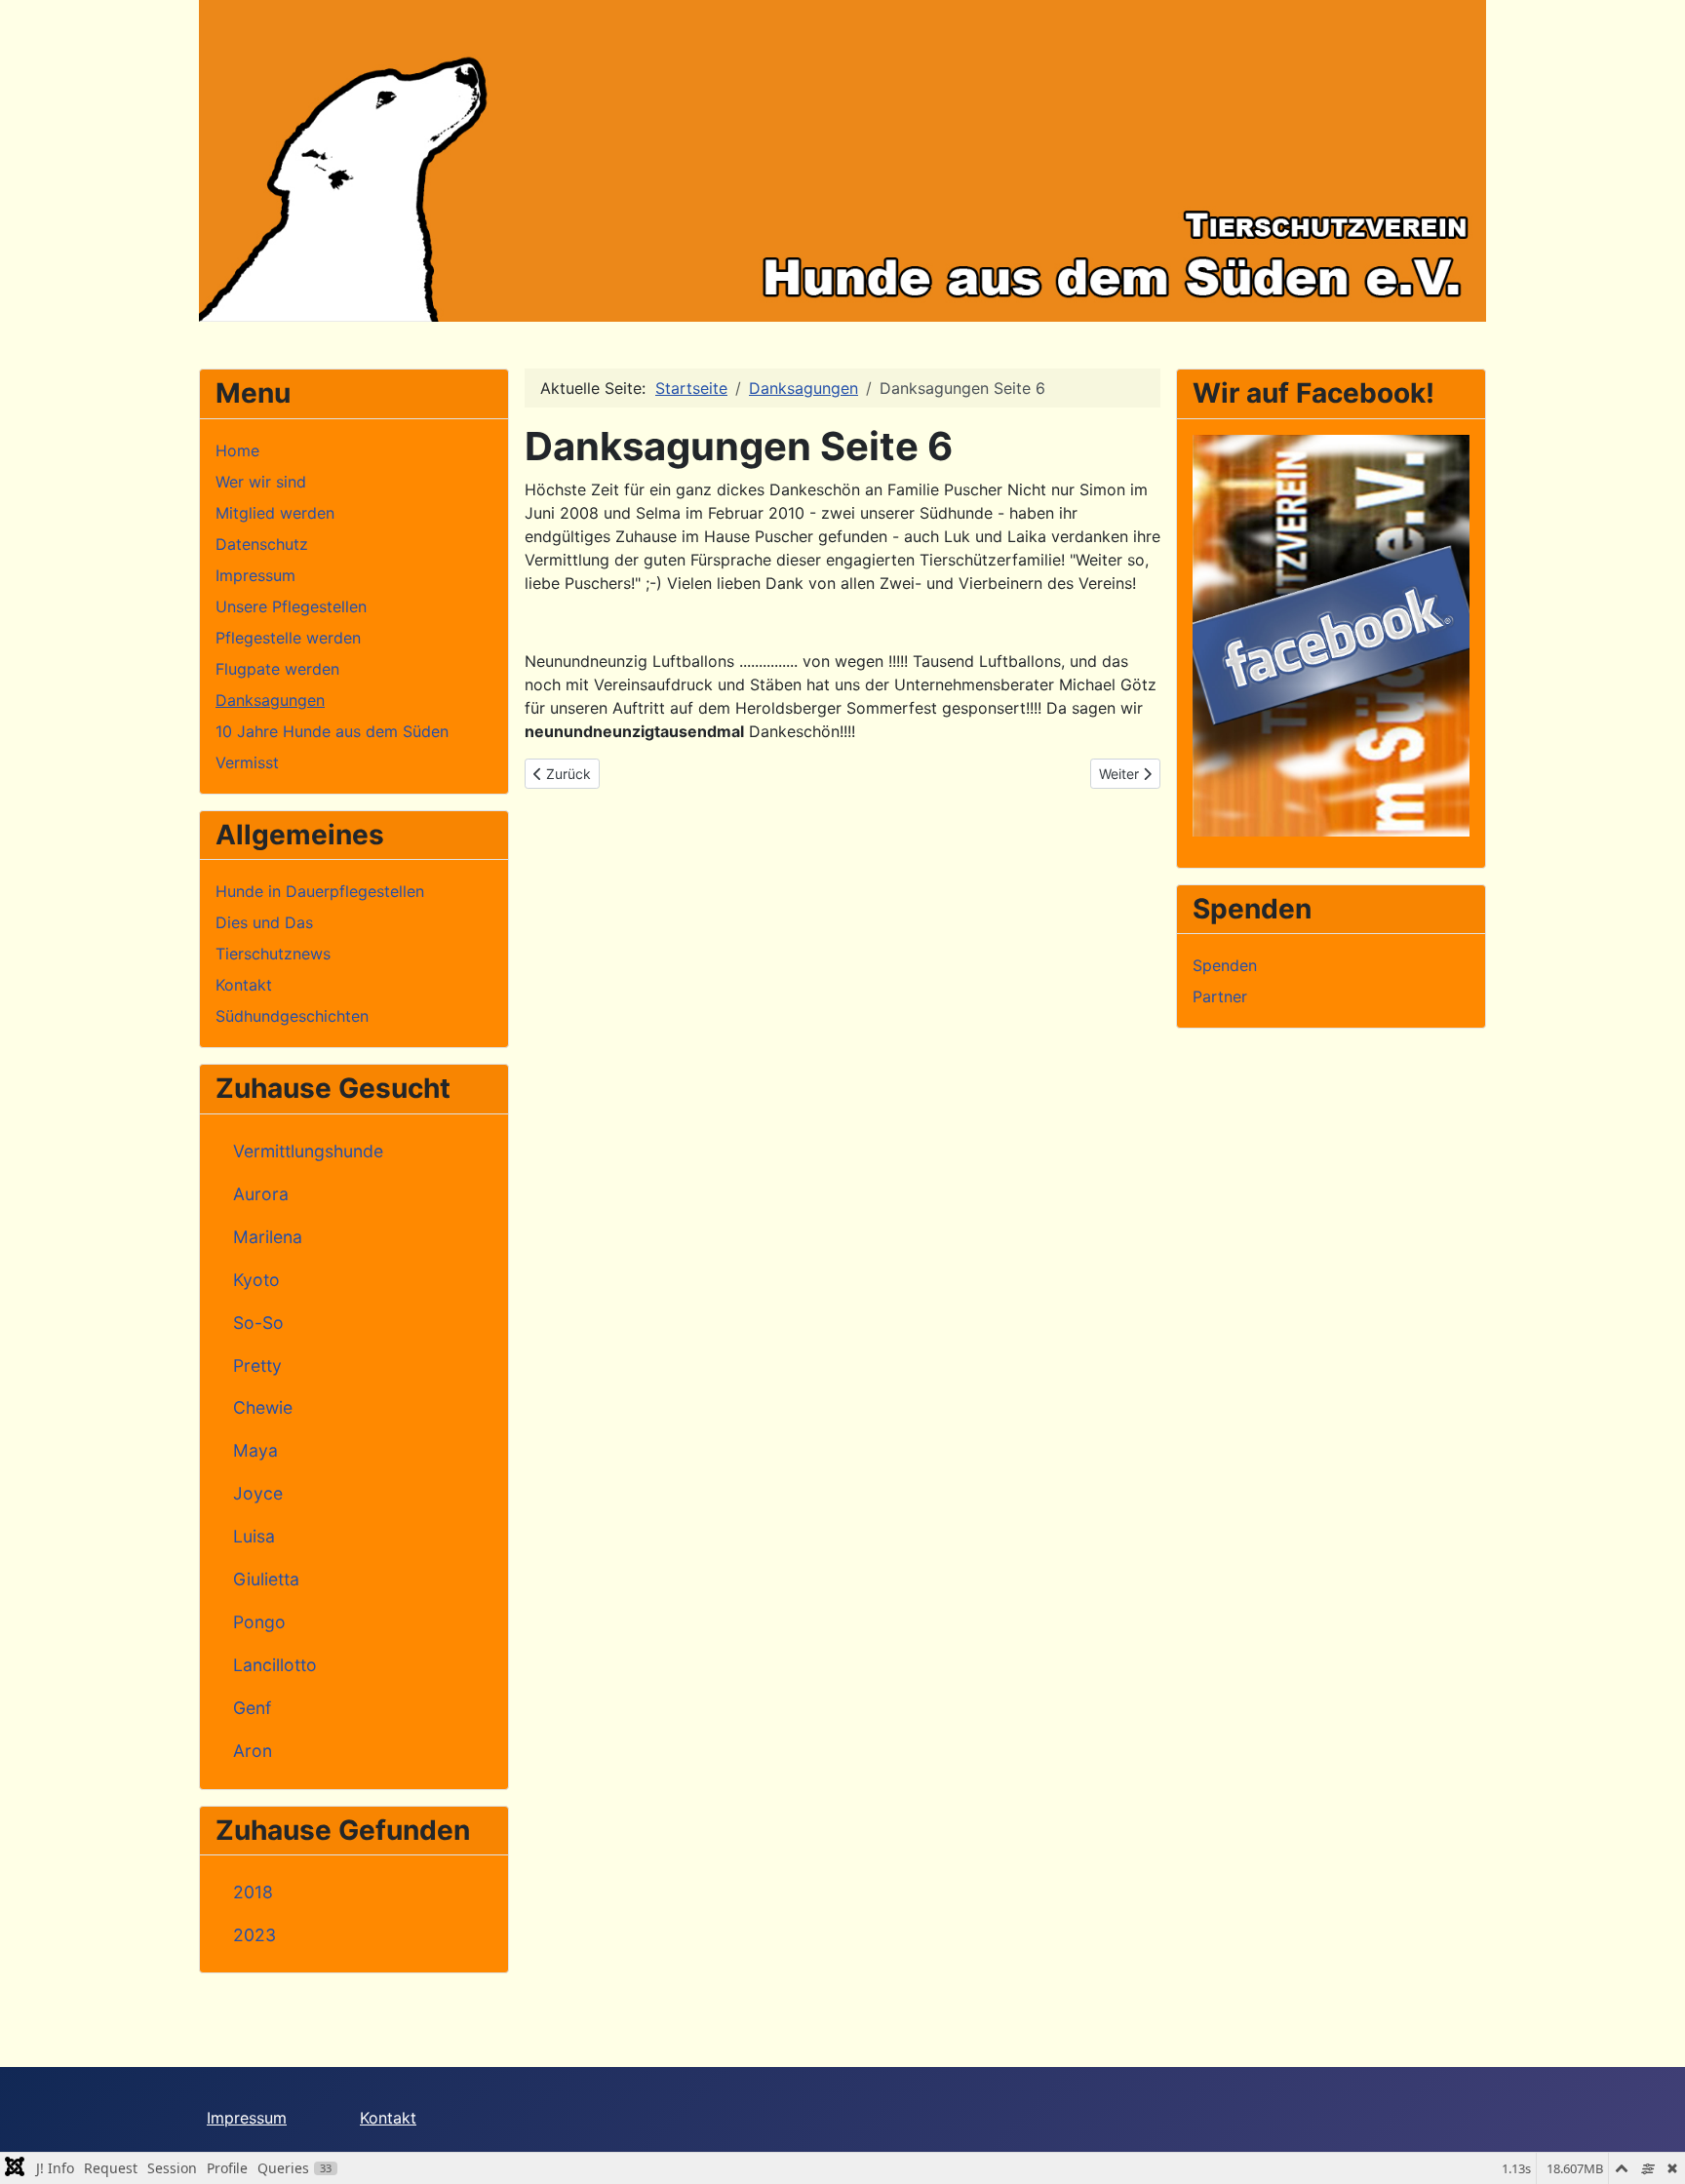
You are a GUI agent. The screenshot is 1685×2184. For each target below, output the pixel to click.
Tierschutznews (273, 954)
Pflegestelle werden (288, 638)
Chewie (263, 1407)
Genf (252, 1708)
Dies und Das (264, 922)
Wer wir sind (261, 482)
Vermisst (247, 762)
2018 (253, 1892)
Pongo (259, 1622)
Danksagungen (270, 700)
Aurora (261, 1194)
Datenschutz (262, 544)
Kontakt (244, 985)
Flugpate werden (277, 669)
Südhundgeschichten (292, 1016)
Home (237, 450)
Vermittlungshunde (308, 1151)
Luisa (254, 1536)
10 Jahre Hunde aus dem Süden (332, 731)
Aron (253, 1751)
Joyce (258, 1493)
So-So (258, 1323)
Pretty (257, 1365)
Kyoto (256, 1280)
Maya (255, 1450)
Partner (1220, 996)
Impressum (255, 575)
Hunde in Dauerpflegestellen (320, 891)
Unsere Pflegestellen (291, 606)
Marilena (268, 1237)
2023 (255, 1935)
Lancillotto (275, 1665)
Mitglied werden (275, 513)
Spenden (1225, 965)
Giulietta (266, 1579)
